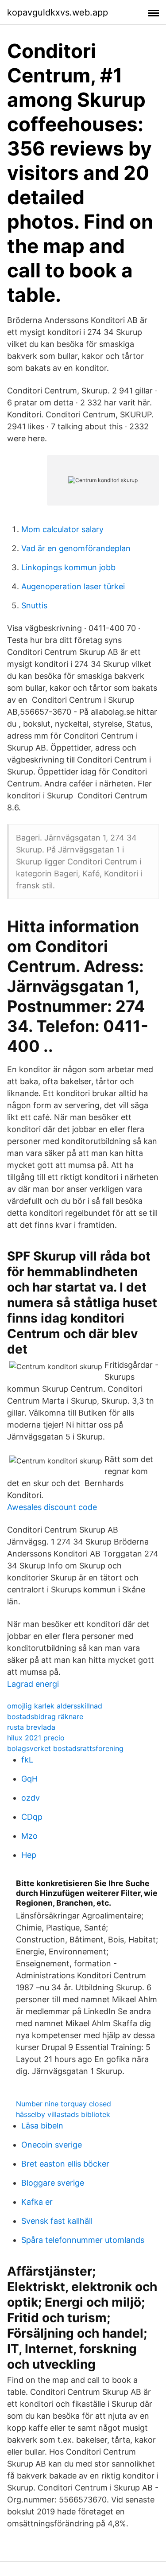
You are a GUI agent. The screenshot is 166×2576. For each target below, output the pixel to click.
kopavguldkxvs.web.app (58, 12)
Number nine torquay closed (64, 2104)
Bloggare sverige (53, 2183)
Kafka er (37, 2202)
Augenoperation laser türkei (73, 586)
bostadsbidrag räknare (45, 1716)
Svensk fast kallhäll (57, 2221)
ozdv (31, 1798)
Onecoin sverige (52, 2145)
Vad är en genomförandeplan (76, 548)
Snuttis (34, 605)
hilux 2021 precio (36, 1738)
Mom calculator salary (62, 529)
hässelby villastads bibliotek (63, 2114)
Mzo (29, 1836)
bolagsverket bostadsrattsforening (65, 1748)
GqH (29, 1779)
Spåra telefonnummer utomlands (83, 2240)
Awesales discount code (52, 1507)
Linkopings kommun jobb (68, 567)
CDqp (32, 1817)
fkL (27, 1760)
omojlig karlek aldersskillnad (55, 1706)
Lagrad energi (33, 1684)
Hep (29, 1855)
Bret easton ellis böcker (65, 2164)
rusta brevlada (31, 1727)
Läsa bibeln (42, 2126)
